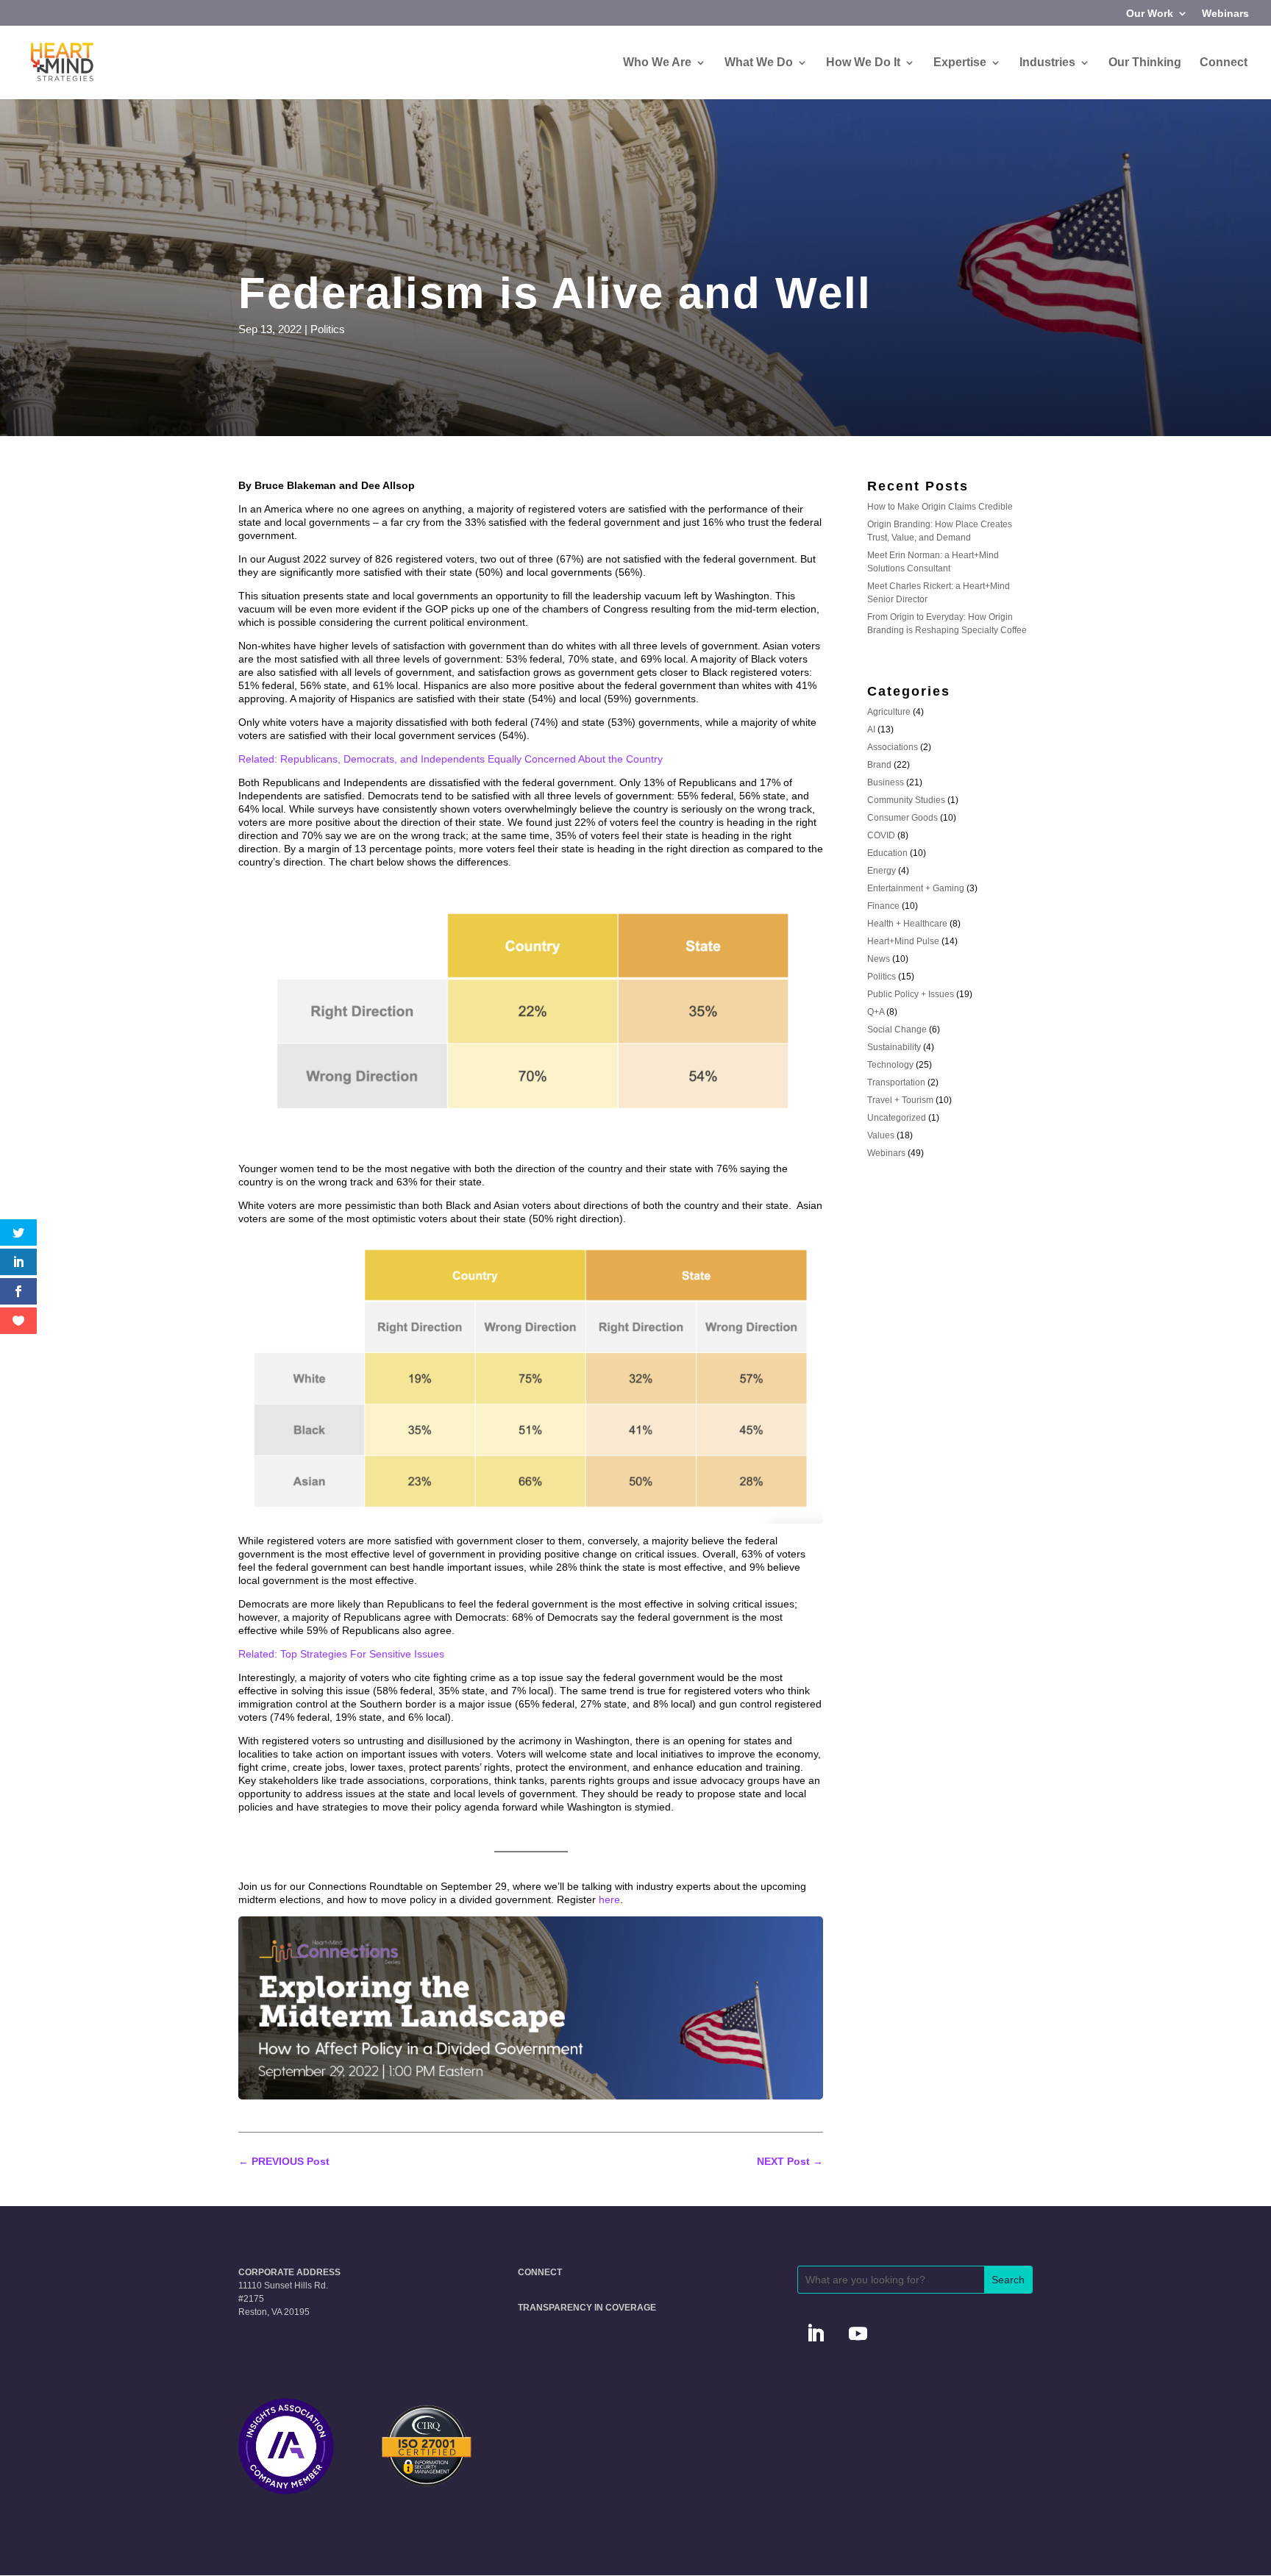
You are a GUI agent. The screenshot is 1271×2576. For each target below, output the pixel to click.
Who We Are (657, 63)
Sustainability (894, 1047)
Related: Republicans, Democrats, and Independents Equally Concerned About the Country (451, 759)
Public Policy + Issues (911, 994)
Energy (882, 871)
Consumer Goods (902, 818)
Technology (890, 1065)
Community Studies (906, 800)
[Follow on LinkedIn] (816, 2334)
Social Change (897, 1030)
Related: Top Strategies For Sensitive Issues (341, 1654)
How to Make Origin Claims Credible (940, 507)
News (879, 959)
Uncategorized (897, 1118)
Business (886, 782)
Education (887, 853)
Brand (879, 765)
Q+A (876, 1012)
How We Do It (863, 63)
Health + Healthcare (907, 924)
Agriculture (889, 712)
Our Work (1150, 14)
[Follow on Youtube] (858, 2334)
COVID (881, 835)
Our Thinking (1145, 63)
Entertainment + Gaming (916, 888)
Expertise (960, 63)
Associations (893, 747)
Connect (1224, 63)
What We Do (759, 63)
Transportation (896, 1082)
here (609, 1899)
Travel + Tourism (900, 1100)
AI (871, 729)
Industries (1047, 63)
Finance (883, 906)
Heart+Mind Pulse (903, 941)
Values (881, 1135)
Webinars (1225, 14)
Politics (328, 329)
